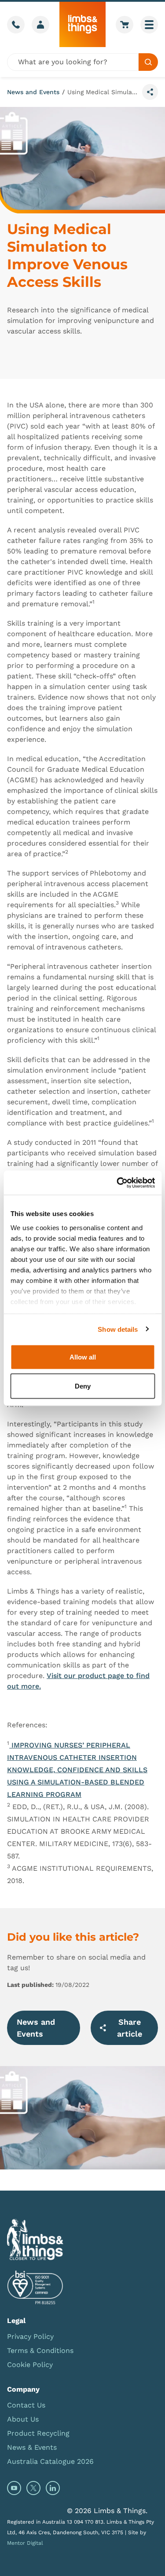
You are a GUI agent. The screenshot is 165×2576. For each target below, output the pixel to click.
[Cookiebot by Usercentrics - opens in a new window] (117, 1183)
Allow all (83, 1357)
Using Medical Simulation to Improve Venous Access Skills (103, 92)
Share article (130, 2028)
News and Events (33, 92)
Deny (83, 1386)
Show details (118, 1329)
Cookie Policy (30, 2365)
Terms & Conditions (40, 2351)
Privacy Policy (30, 2336)
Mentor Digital (25, 2543)
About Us (23, 2419)
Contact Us (26, 2405)
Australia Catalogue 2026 (50, 2461)
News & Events (32, 2447)
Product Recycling (38, 2433)
